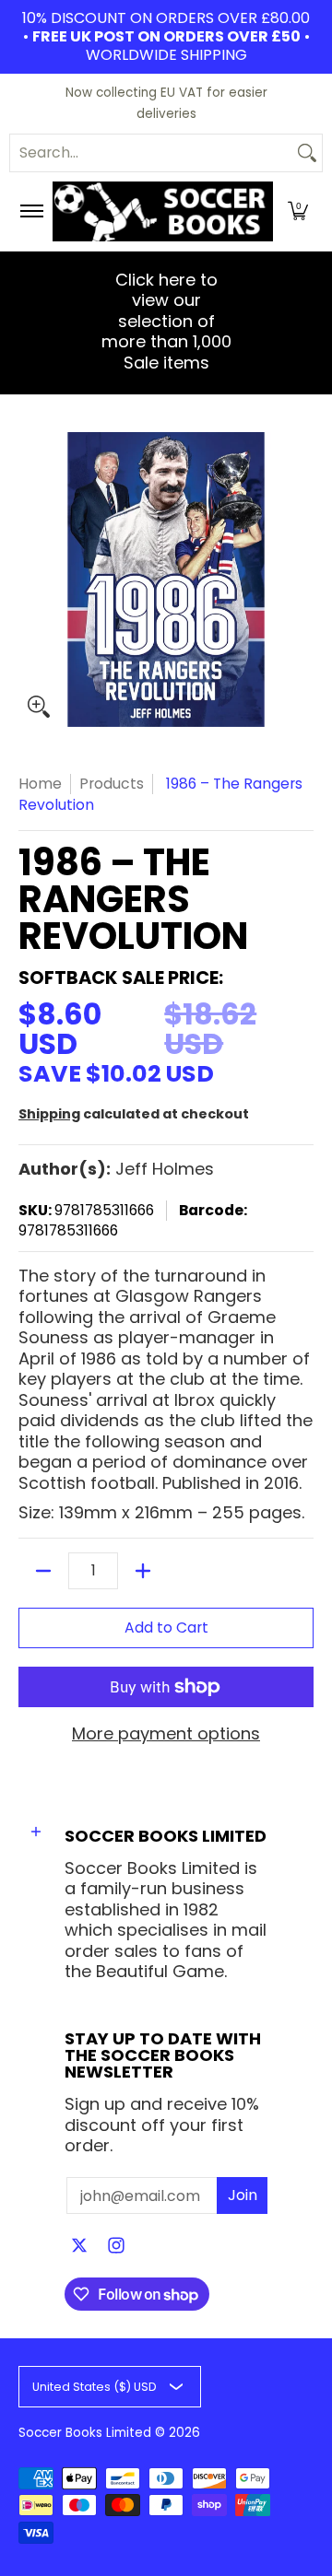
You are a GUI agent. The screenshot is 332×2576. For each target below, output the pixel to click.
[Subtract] (43, 1571)
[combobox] (151, 153)
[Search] (307, 153)
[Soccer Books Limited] (163, 211)
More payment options (166, 1734)
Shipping (49, 1114)
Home (40, 784)
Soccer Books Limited (85, 2433)
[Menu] (31, 211)
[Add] (143, 1571)
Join (243, 2195)
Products (112, 784)
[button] (298, 211)
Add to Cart (166, 1628)
